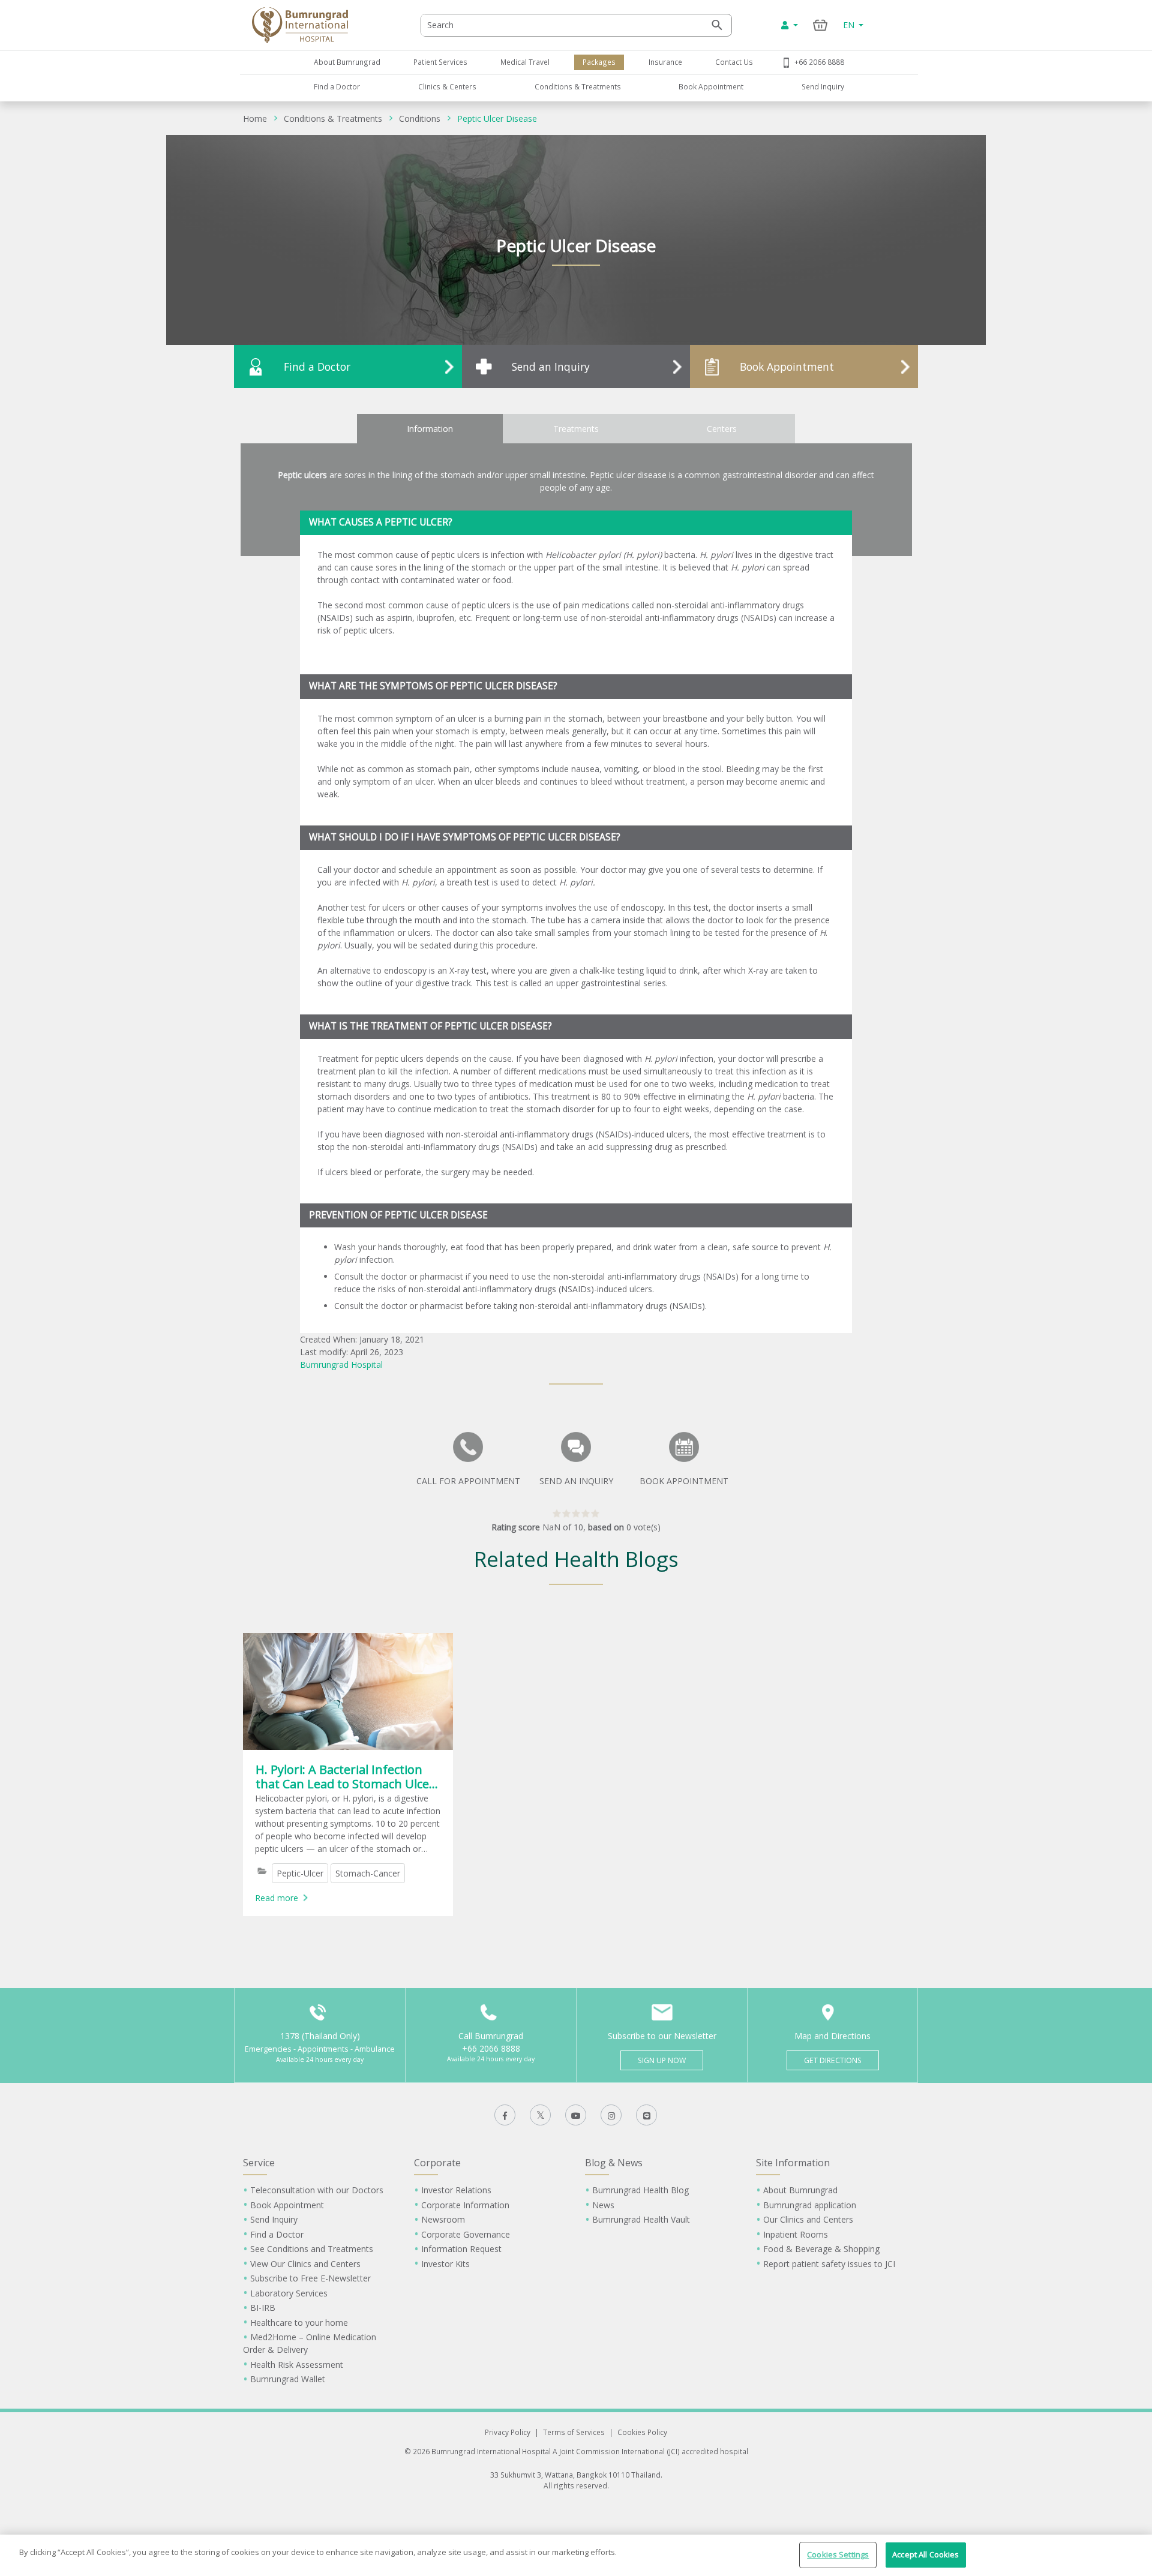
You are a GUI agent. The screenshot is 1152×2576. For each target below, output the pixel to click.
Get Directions (833, 2060)
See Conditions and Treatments (312, 2249)
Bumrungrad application (810, 2205)
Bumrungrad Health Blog (640, 2190)
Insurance (665, 62)
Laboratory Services (289, 2293)
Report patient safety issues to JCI (829, 2264)
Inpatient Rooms (796, 2234)
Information (430, 429)
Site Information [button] (793, 2163)
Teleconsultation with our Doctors (317, 2190)
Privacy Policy (508, 2432)
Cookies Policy (642, 2432)
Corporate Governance (466, 2234)
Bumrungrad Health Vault (641, 2219)
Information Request (461, 2249)
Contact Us (734, 62)
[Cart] (820, 25)
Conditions (420, 118)
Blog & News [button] (614, 2163)
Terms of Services (574, 2432)
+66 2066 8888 (819, 62)
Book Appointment (711, 86)
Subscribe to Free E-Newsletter (310, 2278)
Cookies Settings (838, 2554)
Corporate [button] (437, 2163)
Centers (722, 429)
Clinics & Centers (447, 86)
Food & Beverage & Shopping (821, 2249)
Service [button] (259, 2163)
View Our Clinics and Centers (305, 2264)
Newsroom (443, 2219)
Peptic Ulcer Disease (497, 118)
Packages (599, 62)
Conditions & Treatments (578, 86)
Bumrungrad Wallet (288, 2379)
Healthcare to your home (299, 2323)
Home (255, 118)
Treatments (576, 429)
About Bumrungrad (347, 62)
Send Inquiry (823, 86)
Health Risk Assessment (297, 2365)
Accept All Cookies (925, 2554)
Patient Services (440, 62)
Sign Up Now (662, 2060)
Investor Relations (456, 2190)
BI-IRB (263, 2308)
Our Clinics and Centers (808, 2219)
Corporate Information (465, 2205)
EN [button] (850, 25)
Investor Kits (445, 2264)
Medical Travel (525, 62)
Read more (277, 1898)
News (603, 2205)
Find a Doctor (337, 86)
